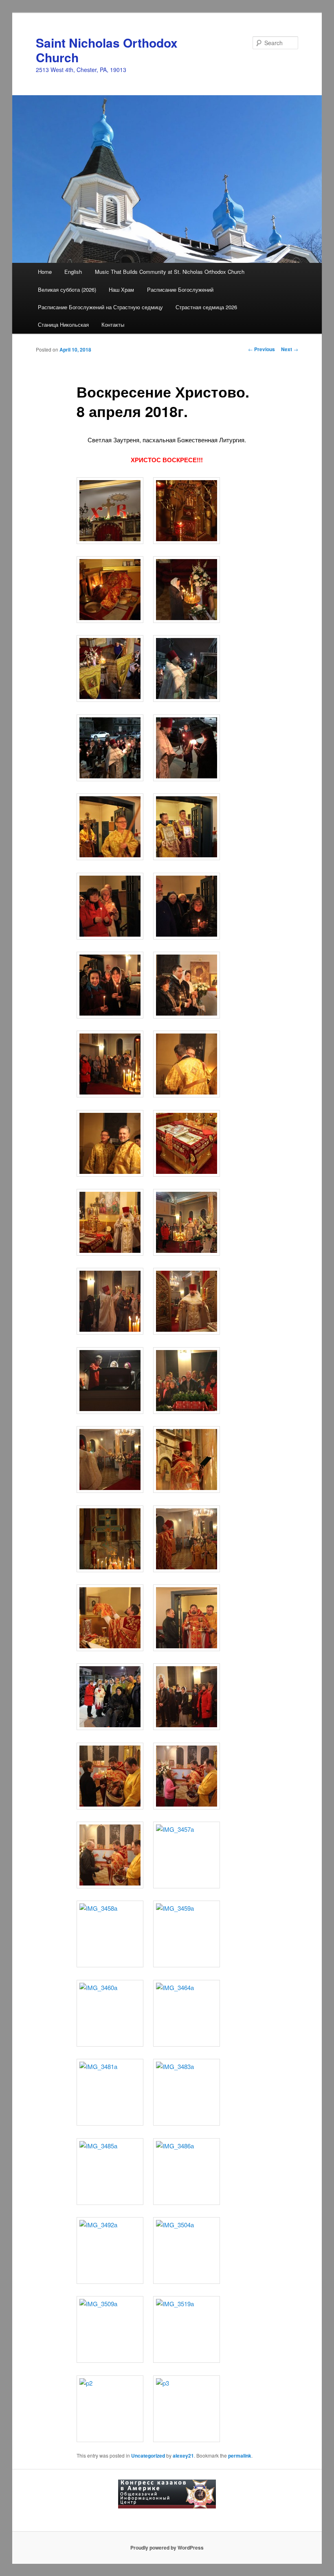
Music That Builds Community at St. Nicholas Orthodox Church (170, 272)
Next (290, 349)
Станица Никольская (63, 324)
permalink (240, 2456)
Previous (261, 349)
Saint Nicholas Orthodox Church (107, 50)
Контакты (113, 324)
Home (45, 272)
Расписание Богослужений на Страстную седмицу (100, 307)
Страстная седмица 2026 (206, 307)
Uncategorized (148, 2456)
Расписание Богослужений (180, 289)
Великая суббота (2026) (67, 289)
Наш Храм (121, 289)
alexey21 (183, 2456)
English (73, 272)
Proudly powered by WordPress (167, 2548)
